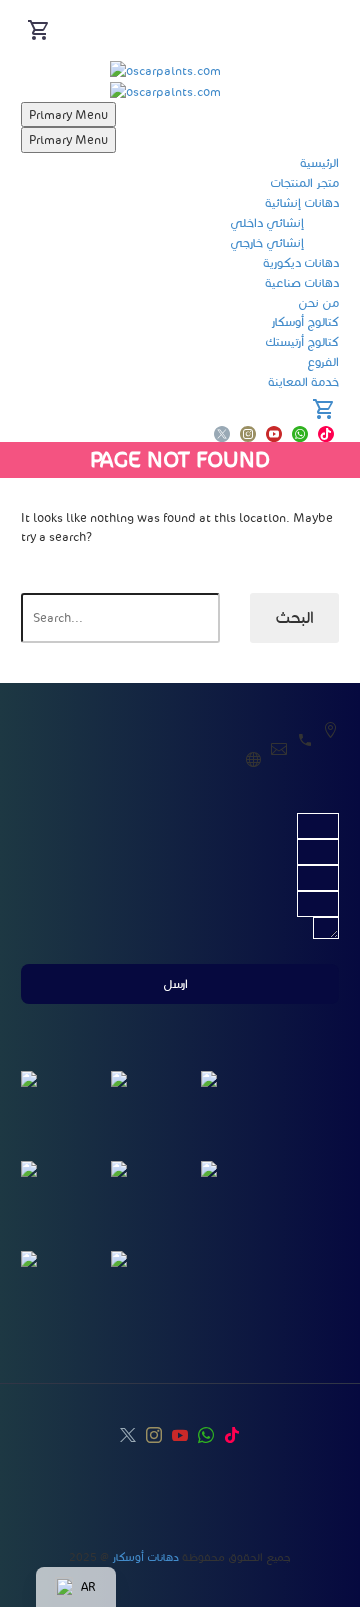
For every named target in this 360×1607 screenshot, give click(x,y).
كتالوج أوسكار (305, 321)
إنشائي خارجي (267, 242)
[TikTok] (326, 434)
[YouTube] (274, 434)
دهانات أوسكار (145, 1557)
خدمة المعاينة (303, 381)
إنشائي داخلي (267, 222)
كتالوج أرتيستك (302, 341)
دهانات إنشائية (302, 202)
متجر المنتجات (304, 182)
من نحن (318, 302)
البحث (294, 617)
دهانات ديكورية (301, 262)
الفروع (323, 361)
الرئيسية (319, 162)
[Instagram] (248, 434)
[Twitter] (222, 434)
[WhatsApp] (300, 434)
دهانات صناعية (302, 282)
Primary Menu (68, 114)
